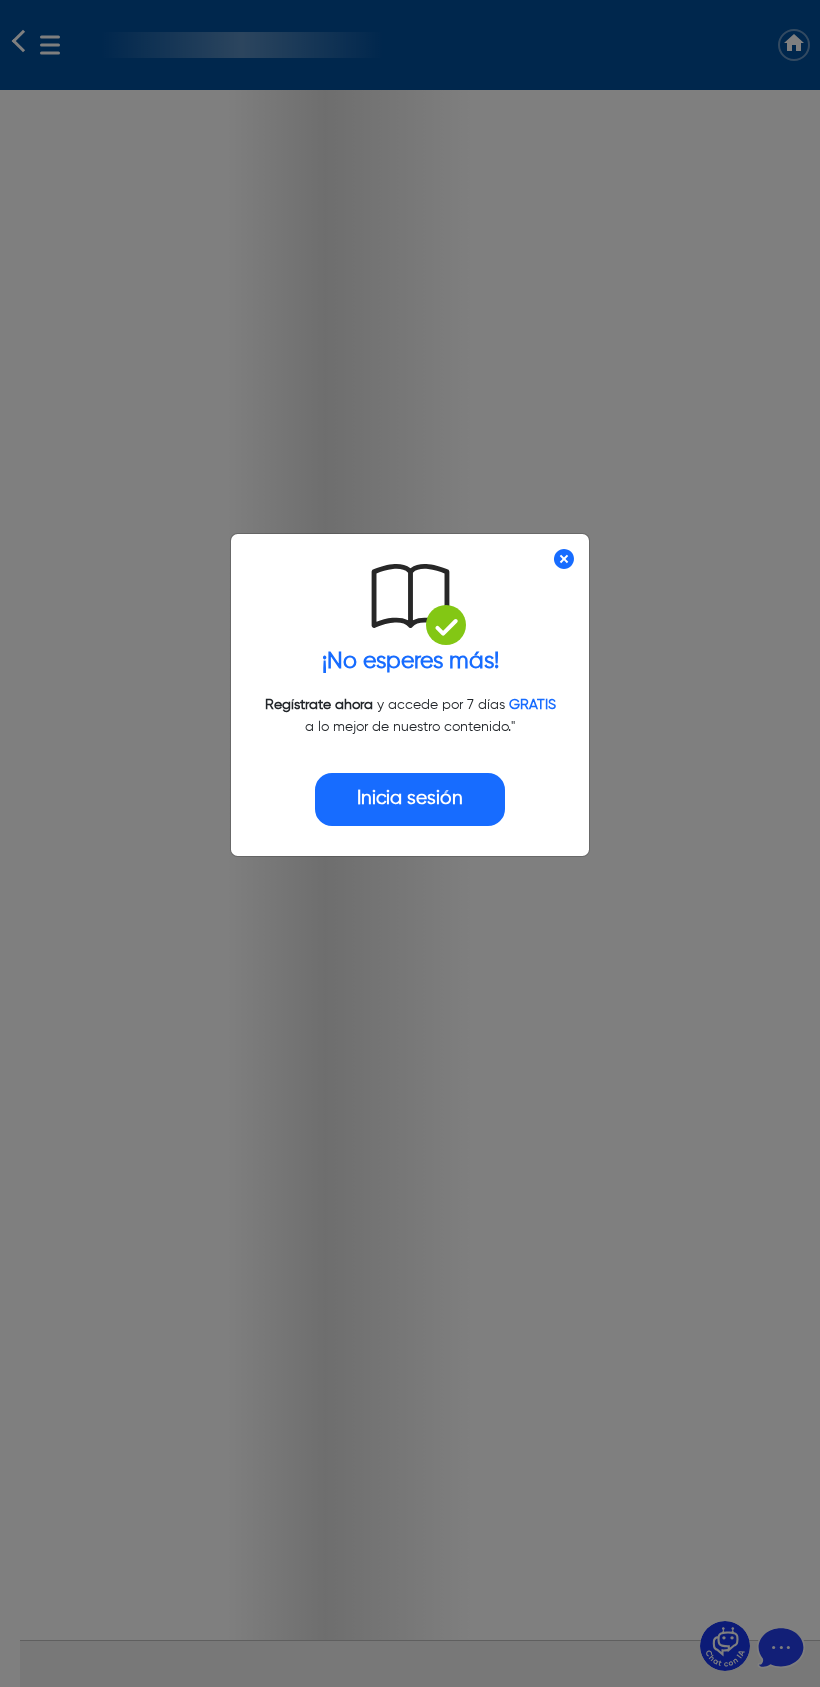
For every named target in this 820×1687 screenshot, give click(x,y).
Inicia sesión (410, 798)
